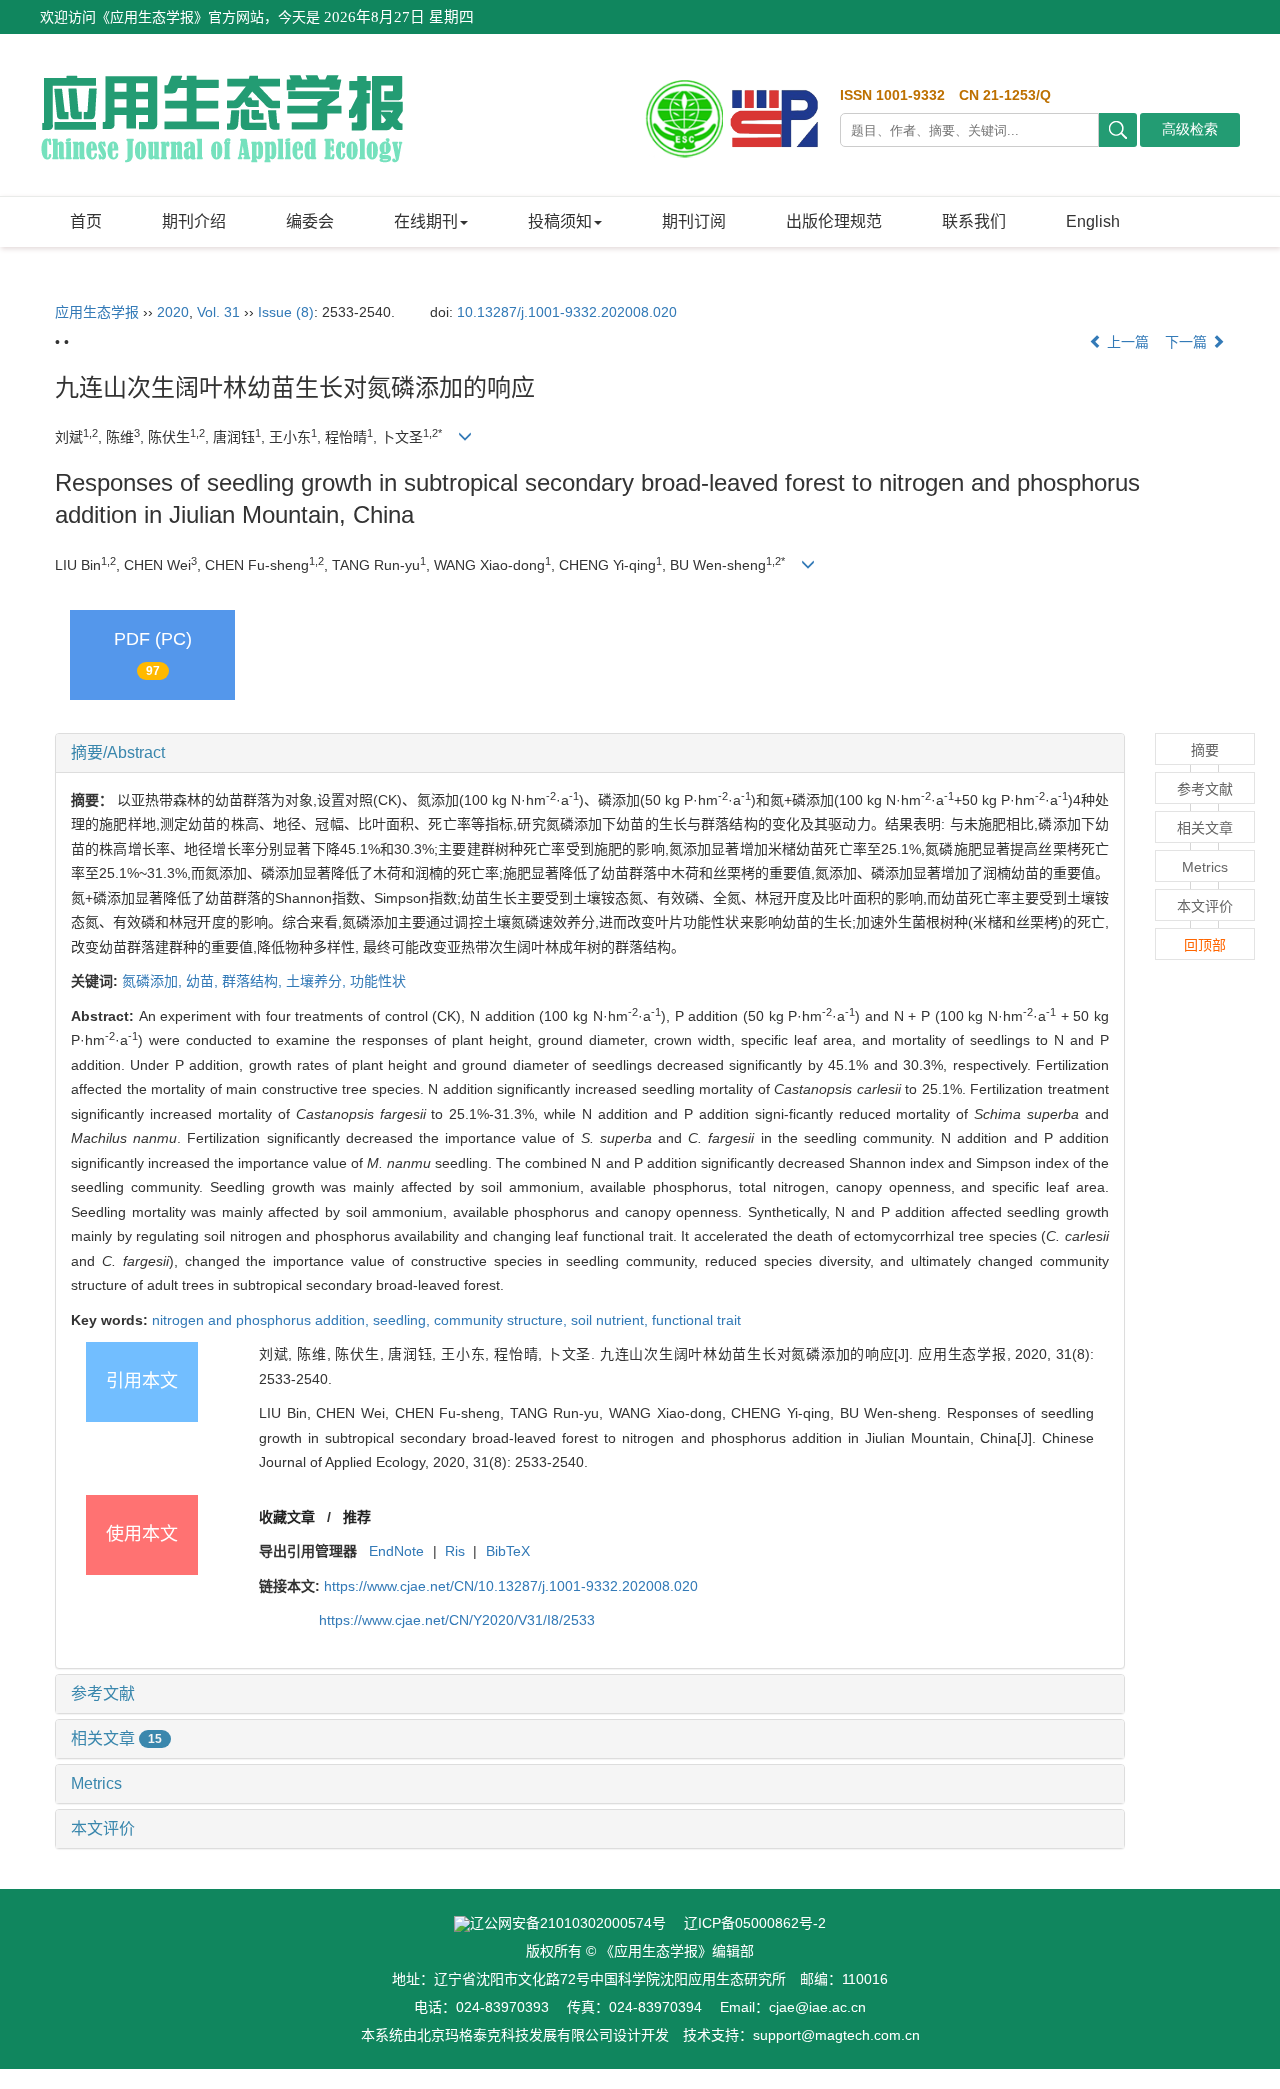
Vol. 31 (218, 312)
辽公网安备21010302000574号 (568, 1923)
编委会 (310, 221)
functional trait (696, 1320)
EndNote (396, 1551)
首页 (86, 221)
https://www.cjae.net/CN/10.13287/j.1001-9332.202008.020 (511, 1586)
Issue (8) (286, 312)
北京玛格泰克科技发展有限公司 (515, 2035)
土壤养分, (318, 981)
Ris (455, 1551)
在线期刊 (426, 221)
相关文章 (116, 1738)
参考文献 (103, 1693)
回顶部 (1205, 945)
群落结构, (254, 981)
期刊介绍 (194, 221)
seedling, (403, 1320)
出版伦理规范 (834, 221)
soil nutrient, (611, 1320)
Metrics (96, 1783)
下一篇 (1188, 342)
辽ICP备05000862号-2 (755, 1923)
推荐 (357, 1517)
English (1093, 221)
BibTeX (508, 1551)
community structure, (502, 1320)
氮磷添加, (154, 981)
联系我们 (974, 221)
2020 (173, 312)
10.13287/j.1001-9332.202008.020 (567, 312)
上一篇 (1126, 342)
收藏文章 (287, 1517)
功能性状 (378, 981)
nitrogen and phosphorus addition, (262, 1320)
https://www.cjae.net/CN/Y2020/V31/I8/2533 (457, 1620)
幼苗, (204, 981)
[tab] (590, 753)
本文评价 (103, 1828)
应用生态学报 (97, 312)
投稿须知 (560, 221)
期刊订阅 (694, 221)
